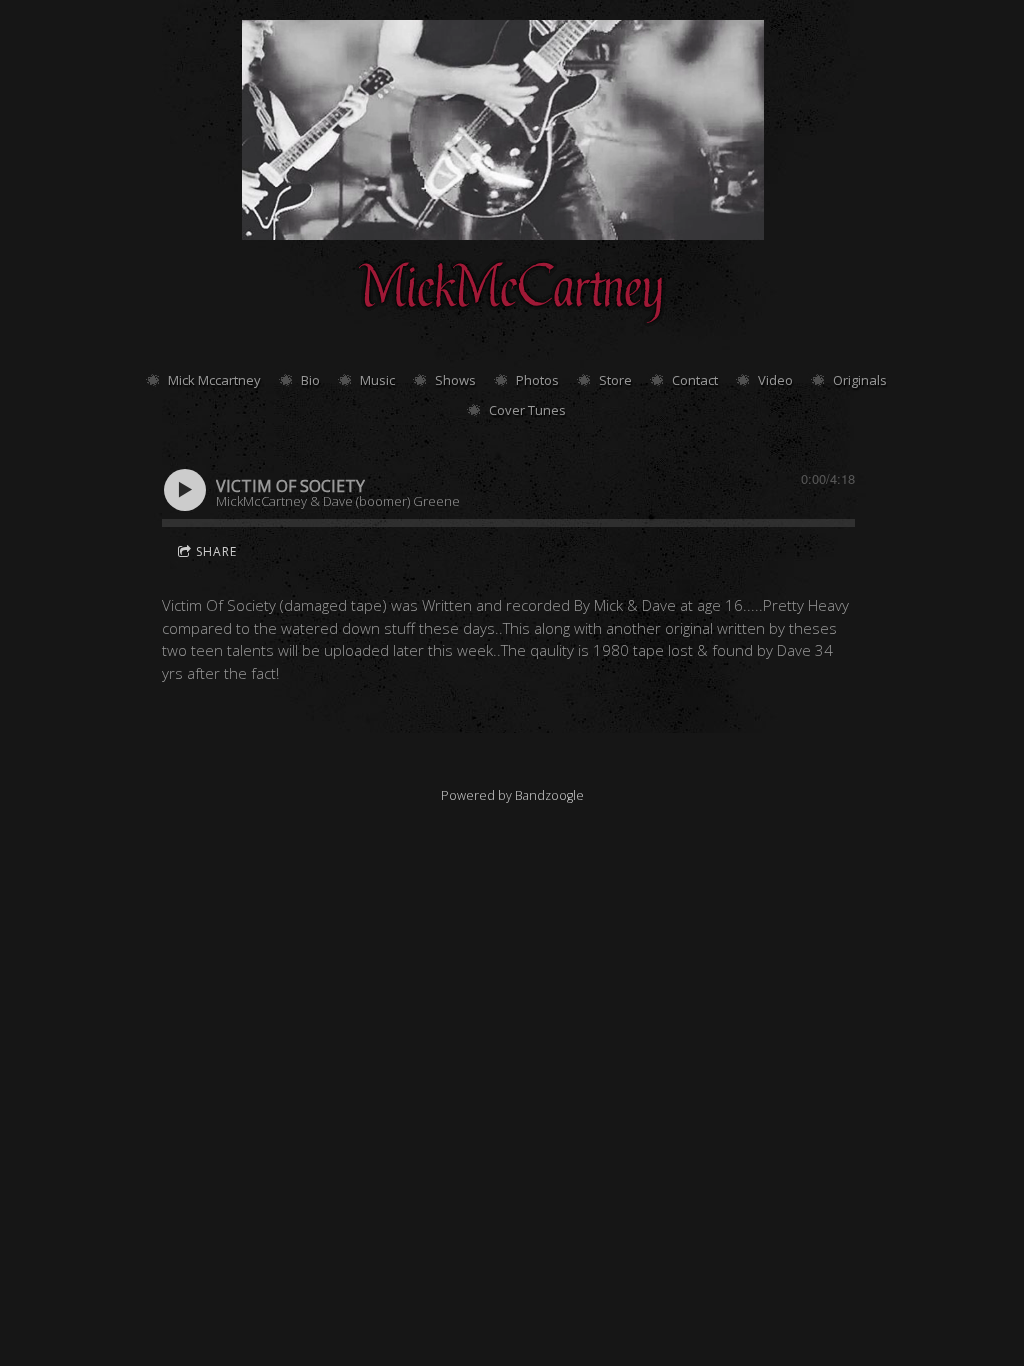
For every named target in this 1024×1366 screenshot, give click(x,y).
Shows (455, 380)
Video (775, 380)
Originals (860, 380)
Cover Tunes (527, 410)
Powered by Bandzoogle (512, 795)
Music (377, 380)
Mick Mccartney (214, 380)
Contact (695, 380)
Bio (310, 380)
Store (615, 380)
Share (216, 551)
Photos (537, 380)
